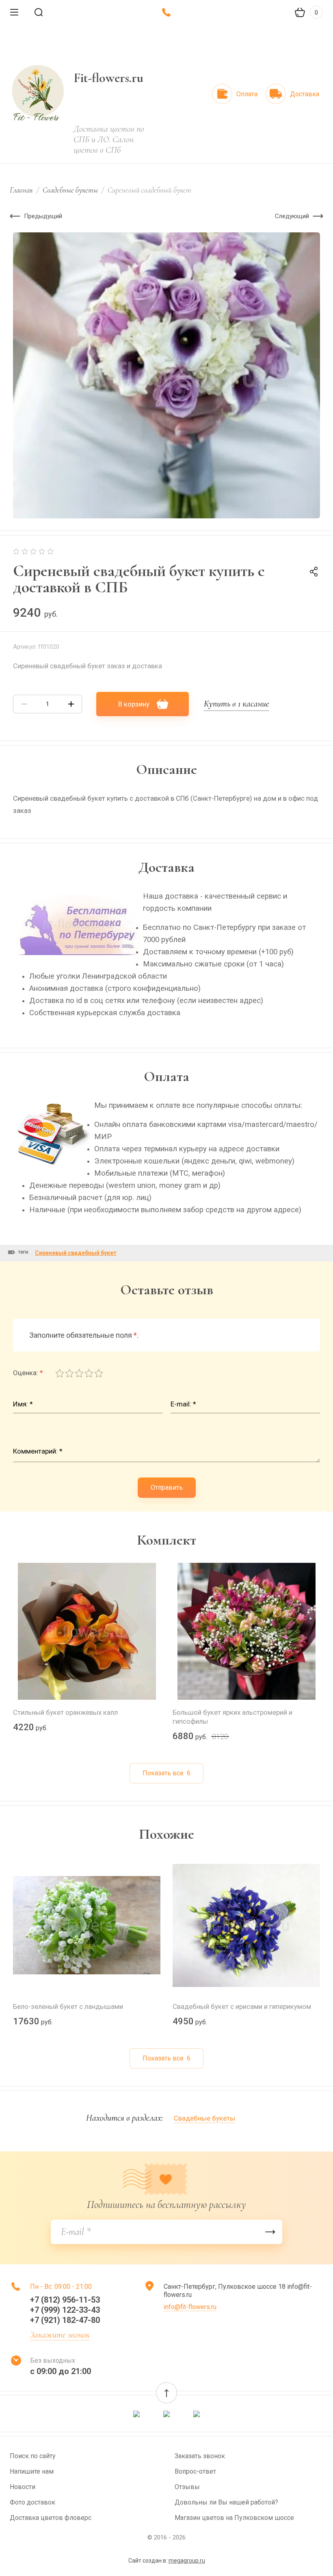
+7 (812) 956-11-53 (65, 2300)
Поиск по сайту (33, 2456)
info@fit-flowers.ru (190, 2307)
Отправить (167, 1487)
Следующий (292, 216)
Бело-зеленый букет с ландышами (68, 2006)
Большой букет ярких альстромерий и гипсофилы (232, 1717)
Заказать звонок (200, 2456)
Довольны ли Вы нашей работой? (226, 2502)
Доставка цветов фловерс (51, 2518)
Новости (23, 2487)
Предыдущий (43, 216)
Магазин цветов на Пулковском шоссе (234, 2518)
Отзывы (187, 2487)
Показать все (166, 1773)
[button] (166, 2393)
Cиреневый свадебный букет (76, 1253)
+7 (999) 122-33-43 (65, 2310)
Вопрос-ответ (195, 2471)
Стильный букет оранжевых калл (65, 1712)
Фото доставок (32, 2502)
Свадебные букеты (70, 190)
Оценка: (28, 1373)
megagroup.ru (187, 2561)
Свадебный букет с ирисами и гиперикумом (242, 2006)
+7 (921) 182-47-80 (65, 2320)
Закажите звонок (60, 2335)
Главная (21, 190)
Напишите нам (32, 2471)
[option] (166, 375)
